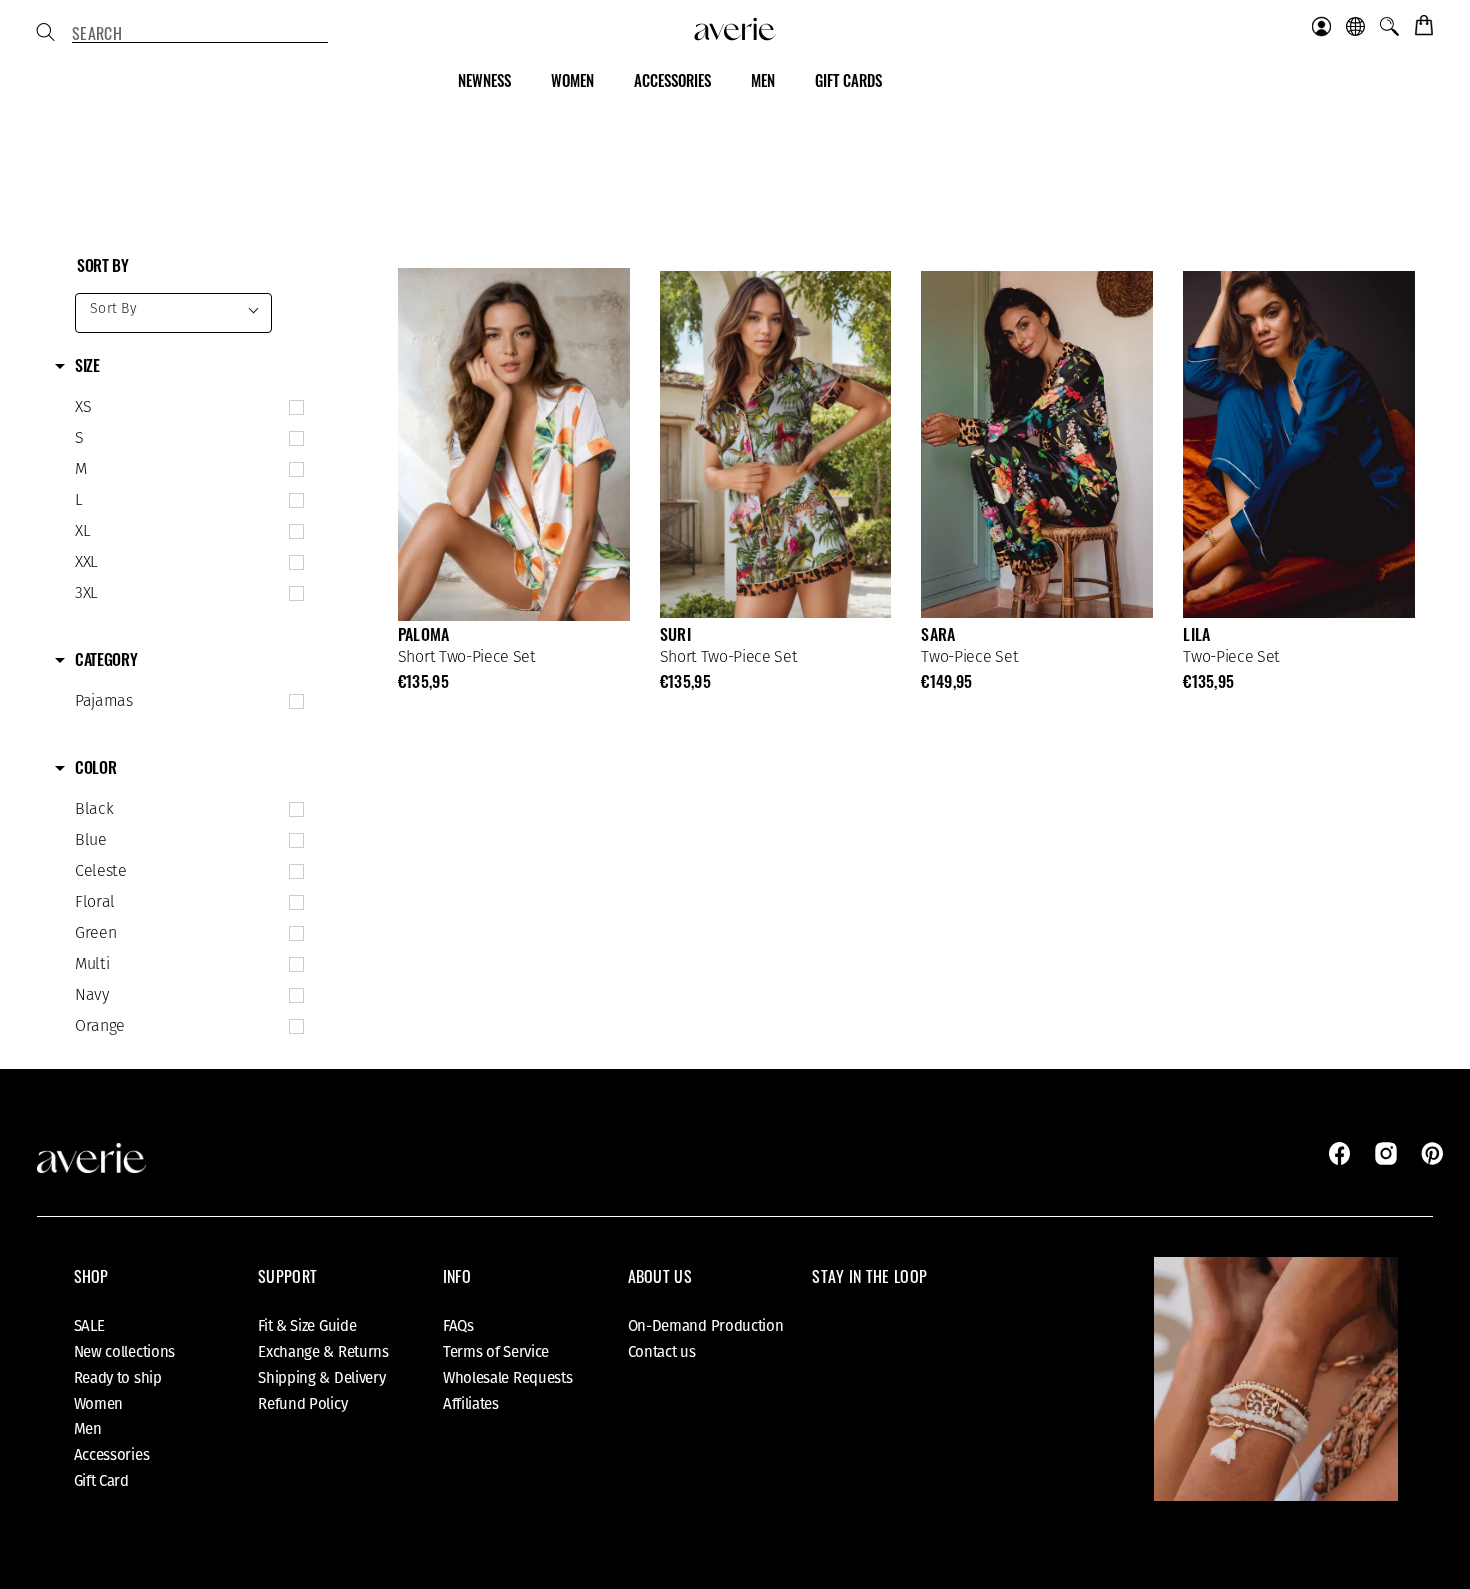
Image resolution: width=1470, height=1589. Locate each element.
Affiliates (471, 1404)
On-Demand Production (706, 1326)
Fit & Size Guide (307, 1326)
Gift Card (101, 1481)
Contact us (662, 1352)
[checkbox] (185, 408)
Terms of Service (496, 1352)
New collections (125, 1352)
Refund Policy (302, 1404)
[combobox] (200, 34)
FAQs (458, 1326)
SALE (89, 1326)
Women (99, 1404)
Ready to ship (118, 1378)
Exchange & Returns (323, 1352)
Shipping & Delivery (321, 1378)
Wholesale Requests (508, 1378)
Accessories (112, 1455)
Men (88, 1429)
